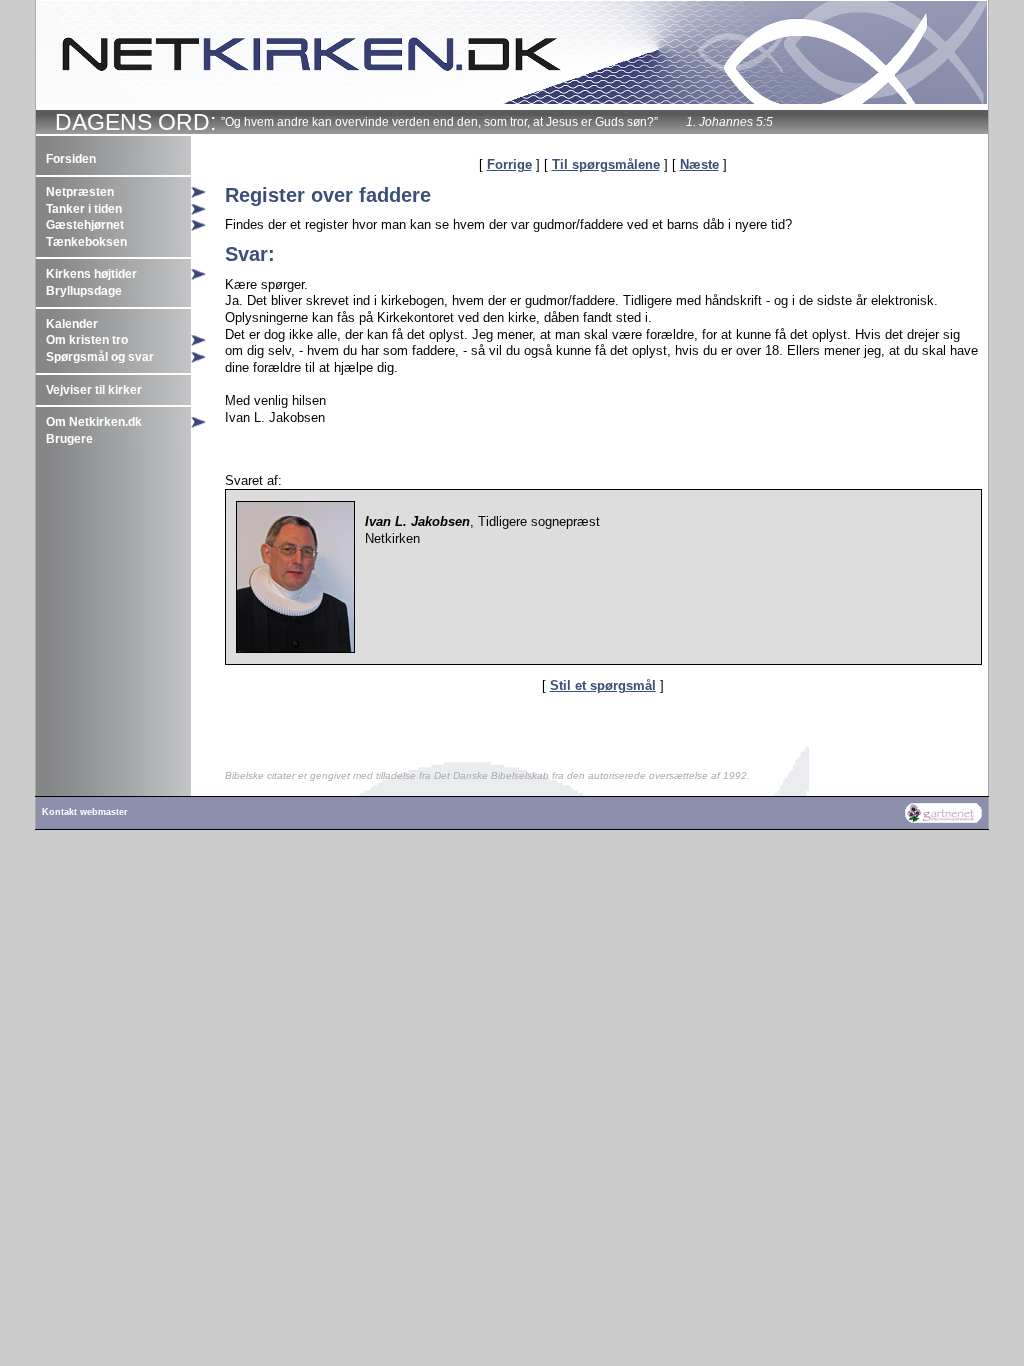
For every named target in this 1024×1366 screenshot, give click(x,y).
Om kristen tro (87, 340)
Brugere (69, 439)
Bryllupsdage (84, 291)
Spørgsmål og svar (100, 357)
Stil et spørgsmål (603, 685)
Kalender (72, 324)
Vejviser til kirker (94, 390)
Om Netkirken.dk (94, 422)
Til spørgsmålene (606, 164)
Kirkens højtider (91, 274)
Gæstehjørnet (85, 225)
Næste (699, 164)
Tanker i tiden (84, 209)
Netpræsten (80, 192)
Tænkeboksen (86, 242)
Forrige (509, 164)
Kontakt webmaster (85, 812)
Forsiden (71, 159)
